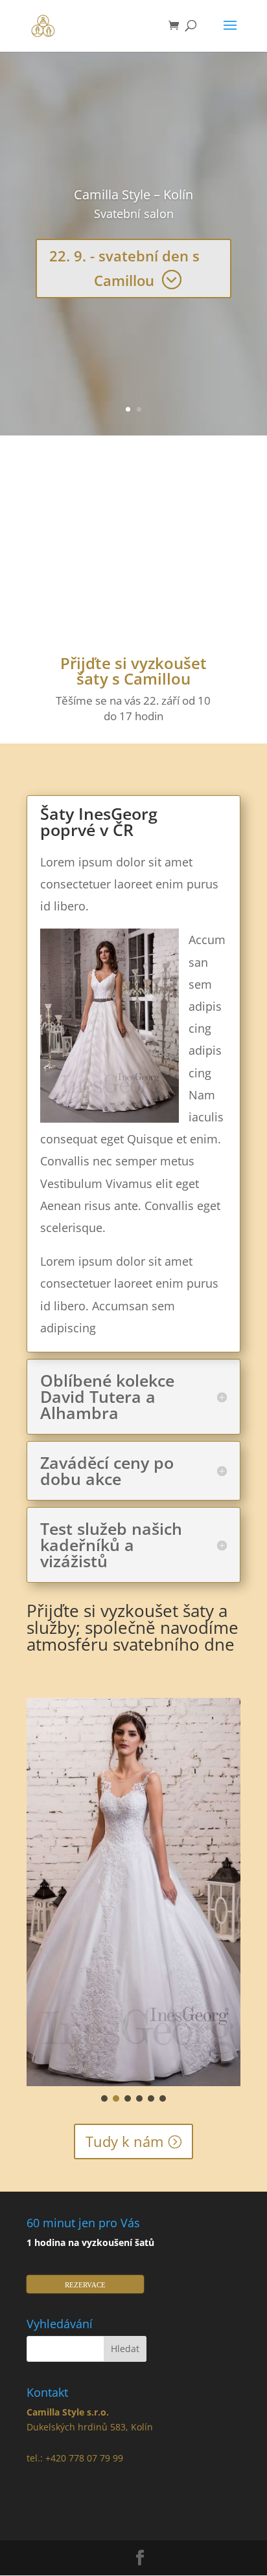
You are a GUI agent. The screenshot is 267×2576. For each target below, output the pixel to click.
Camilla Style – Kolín (133, 194)
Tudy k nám (124, 2141)
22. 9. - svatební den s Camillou (124, 268)
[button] (104, 2098)
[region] (133, 1901)
